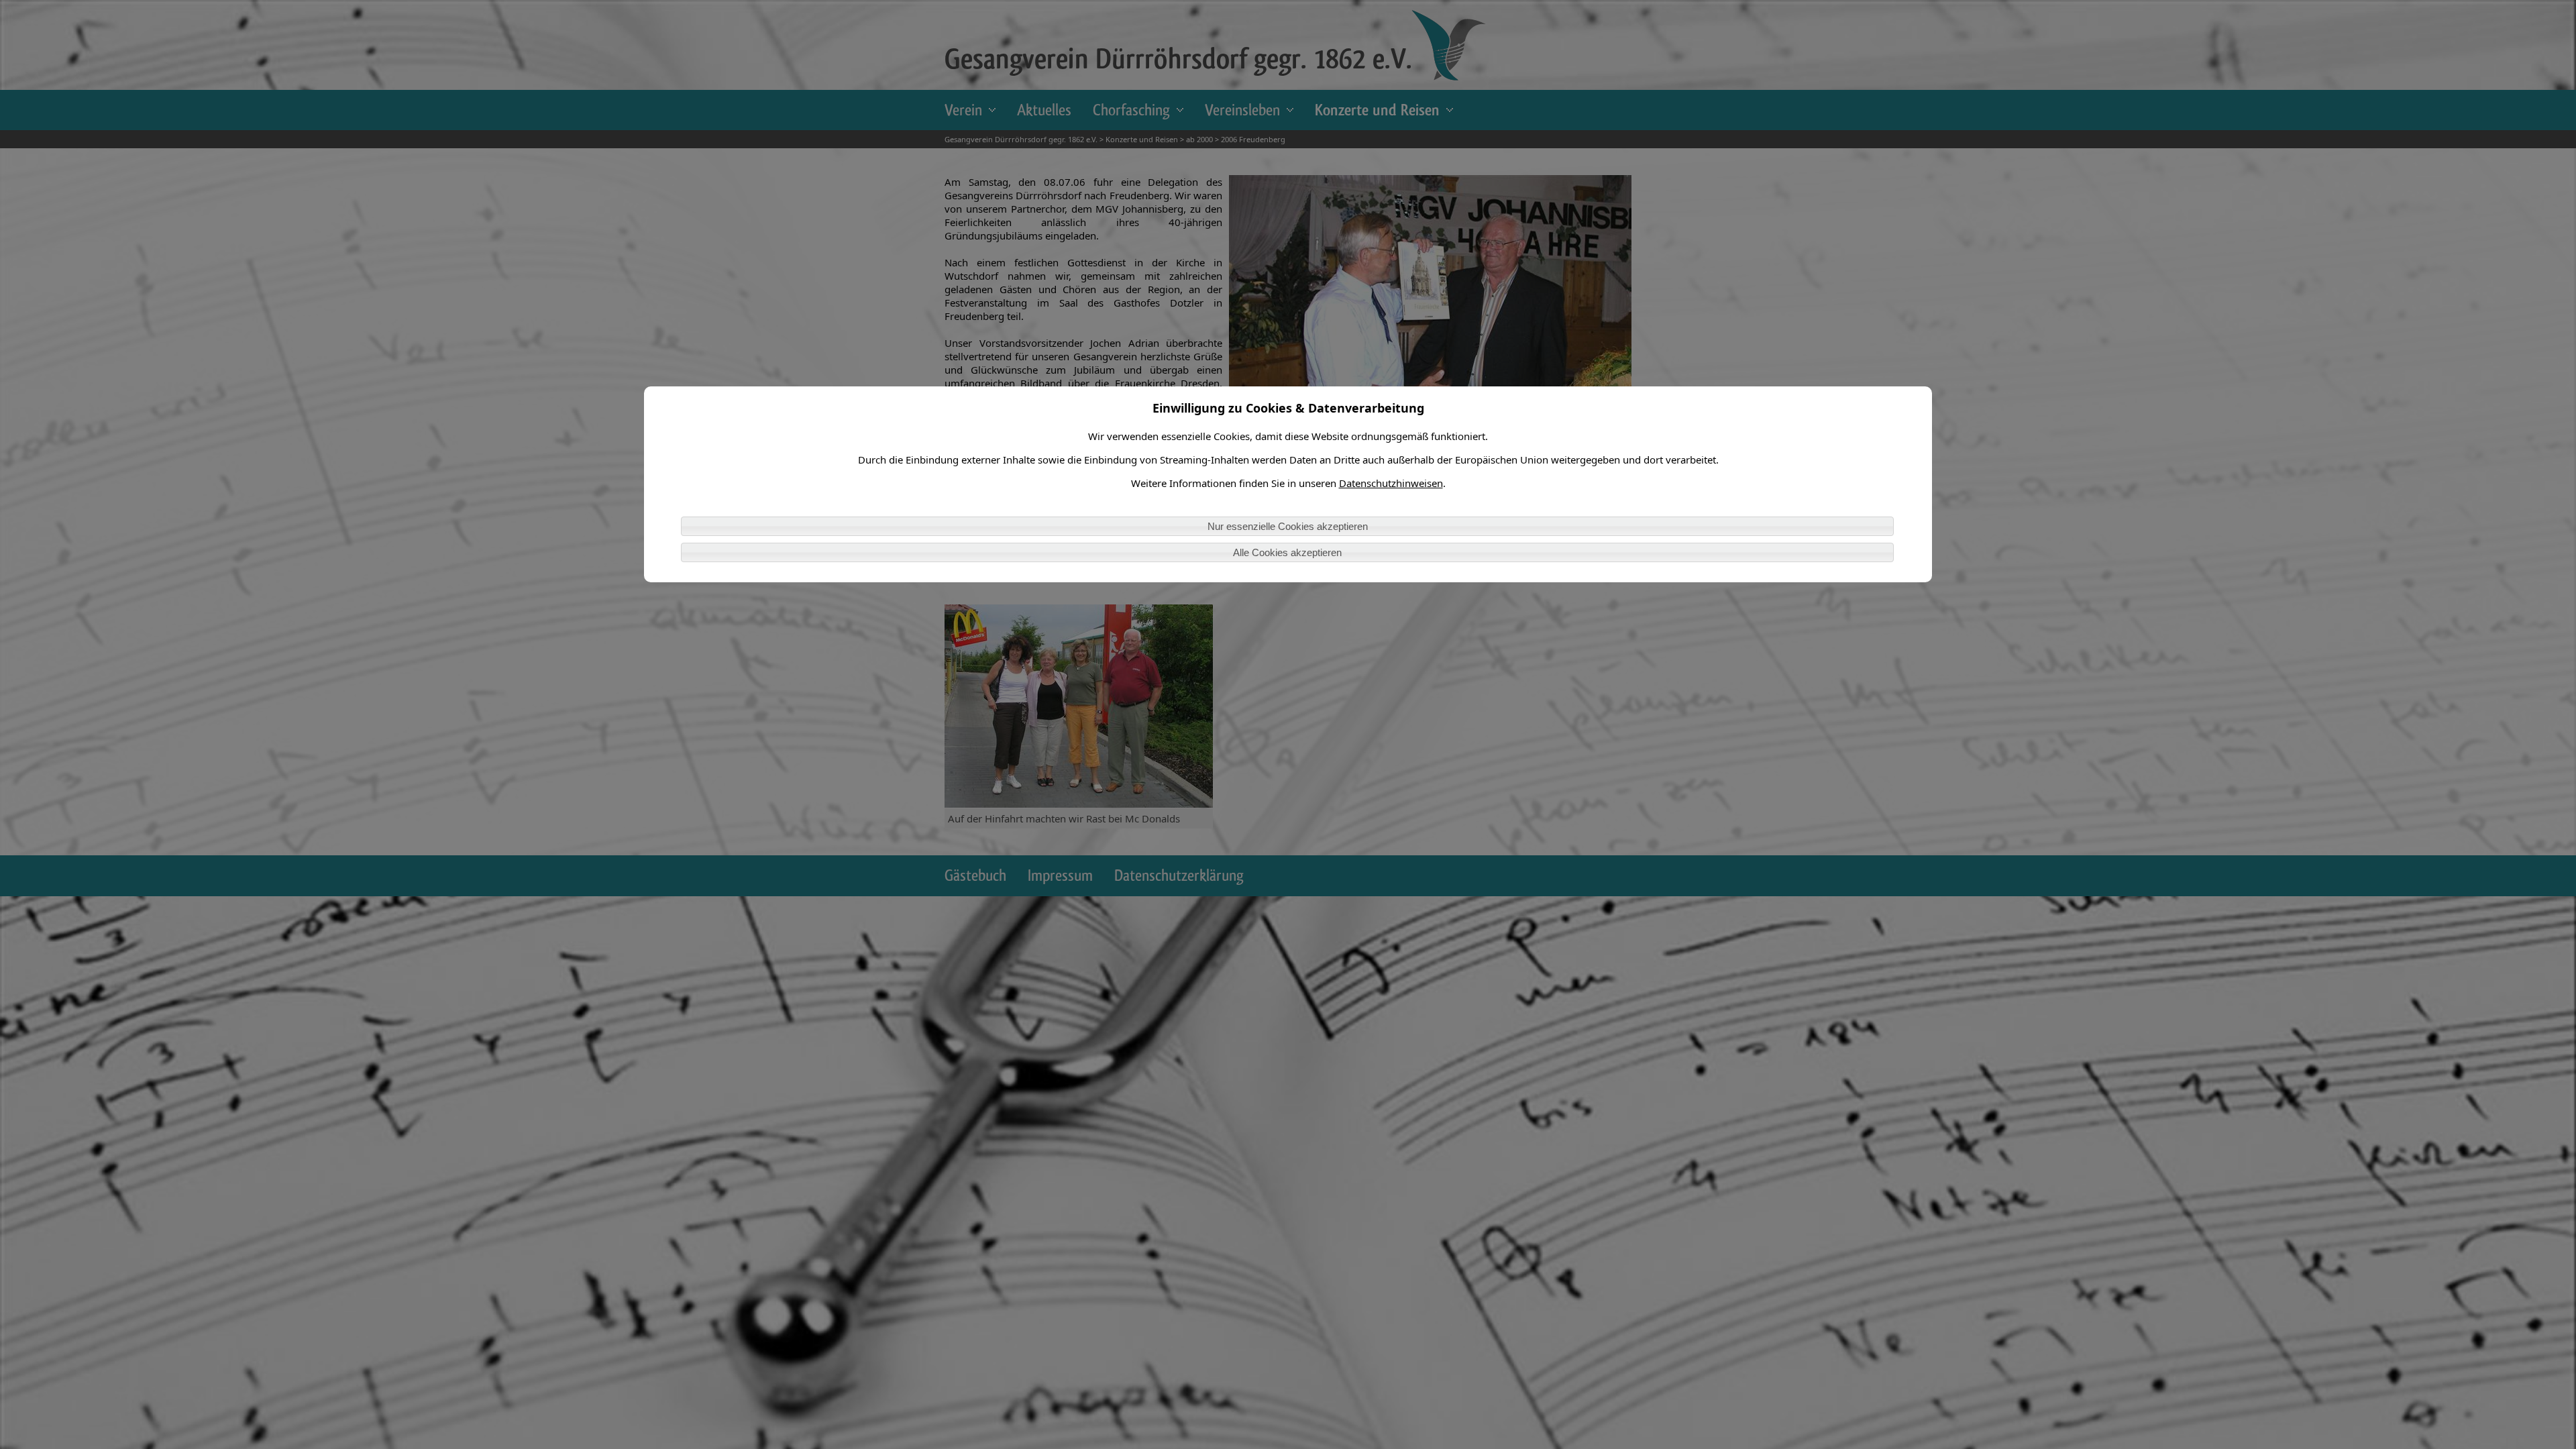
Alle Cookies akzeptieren (1287, 552)
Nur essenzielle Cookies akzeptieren (1288, 526)
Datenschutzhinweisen (1391, 483)
